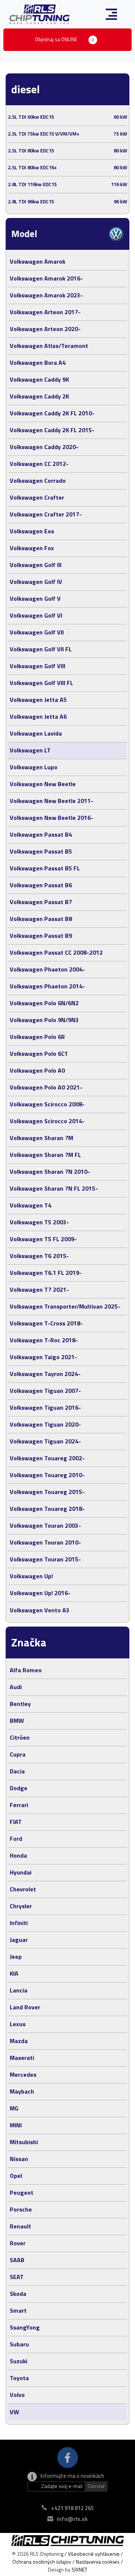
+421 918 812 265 (72, 2508)
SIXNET (79, 2569)
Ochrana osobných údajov (42, 2562)
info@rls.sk (72, 2519)
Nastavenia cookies (98, 2562)
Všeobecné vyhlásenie (94, 2554)
